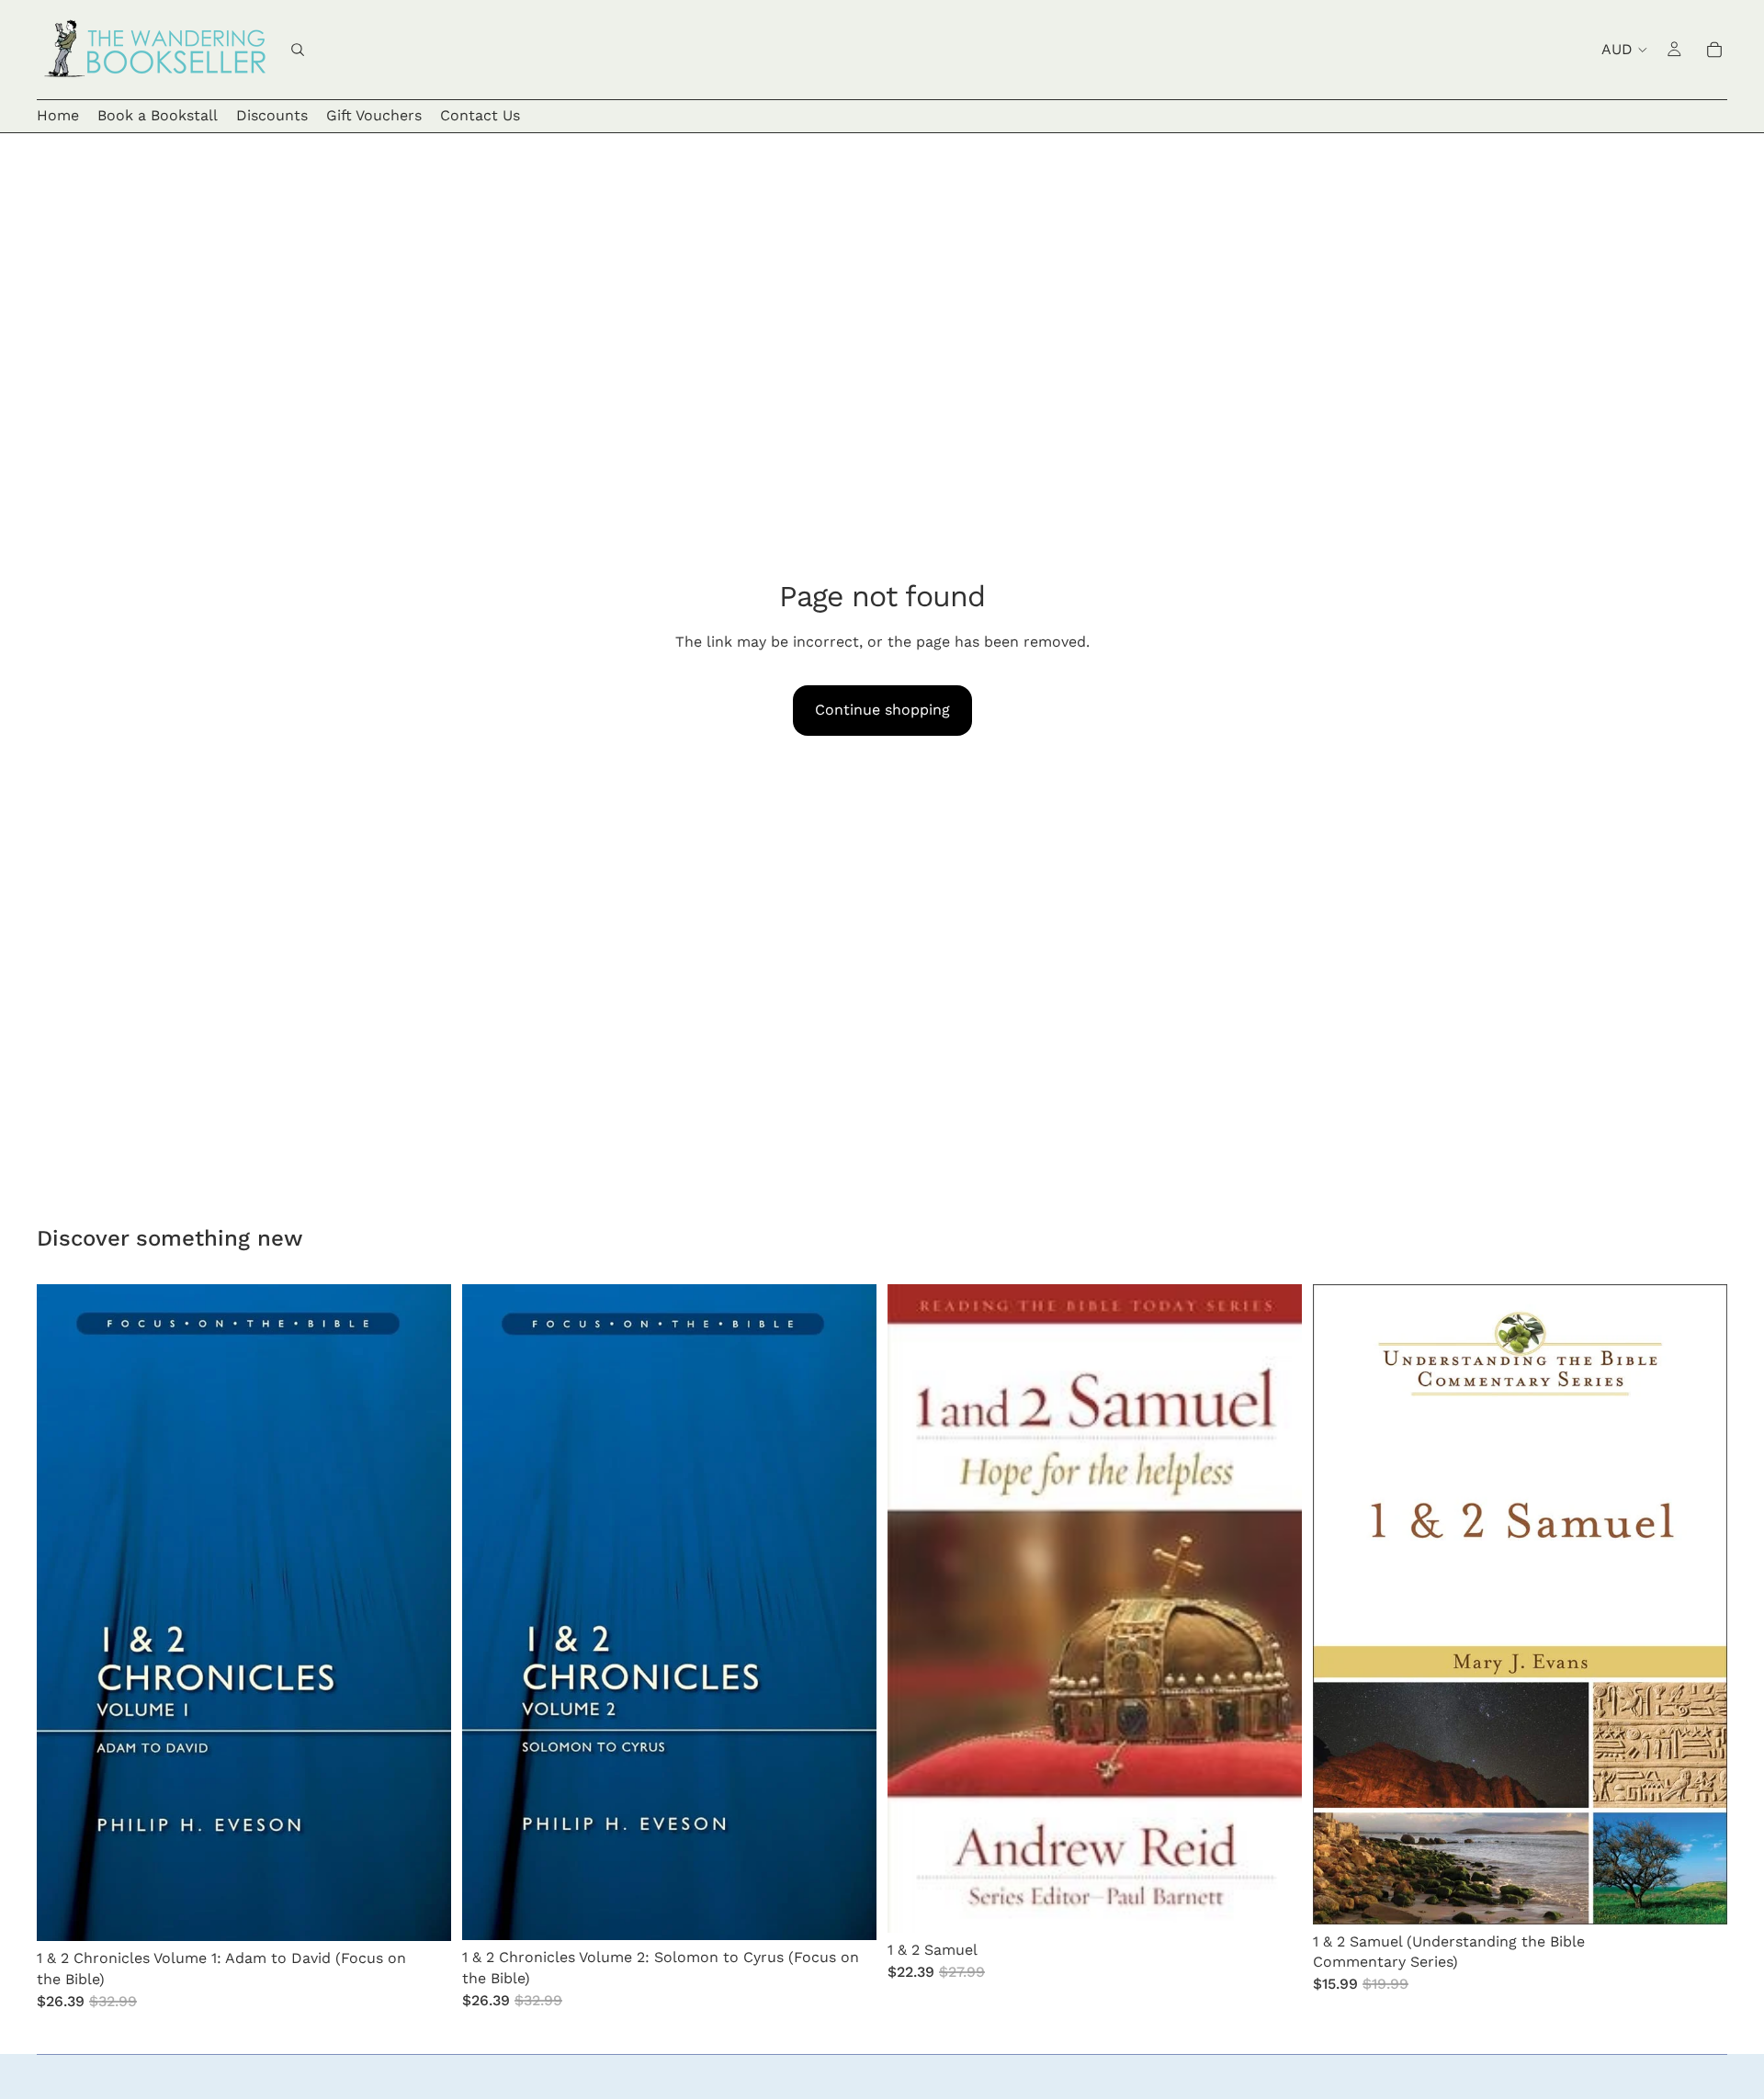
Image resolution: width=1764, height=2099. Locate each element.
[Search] (298, 50)
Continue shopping (882, 710)
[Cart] (1714, 50)
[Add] (423, 1913)
